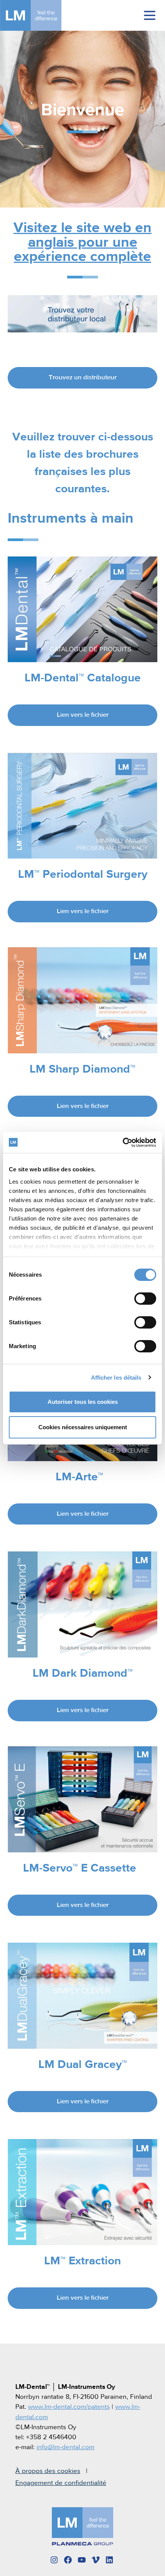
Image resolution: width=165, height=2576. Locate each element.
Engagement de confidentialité (61, 2483)
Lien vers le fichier (83, 715)
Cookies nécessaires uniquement (83, 1427)
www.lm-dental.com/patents (69, 2407)
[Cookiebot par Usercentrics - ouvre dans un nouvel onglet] (123, 1143)
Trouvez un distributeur (83, 378)
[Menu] (150, 15)
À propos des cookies (48, 2471)
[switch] (145, 1299)
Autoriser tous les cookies (83, 1402)
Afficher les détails (116, 1378)
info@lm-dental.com (65, 2447)
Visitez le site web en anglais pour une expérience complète (82, 242)
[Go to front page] (42, 15)
